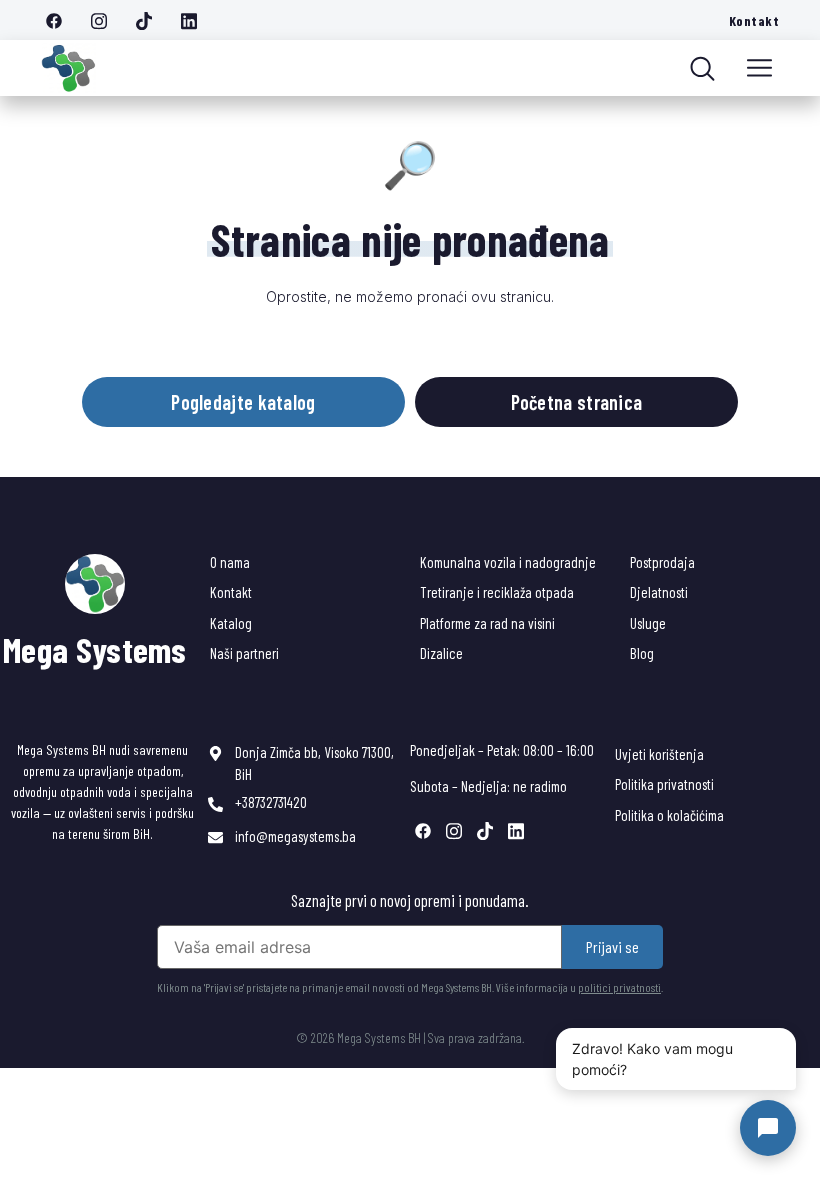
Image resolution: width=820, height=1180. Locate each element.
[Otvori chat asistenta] (768, 1128)
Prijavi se (612, 946)
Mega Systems (95, 649)
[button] (759, 68)
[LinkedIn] (196, 20)
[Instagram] (106, 20)
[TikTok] (151, 20)
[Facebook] (61, 20)
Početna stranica (577, 402)
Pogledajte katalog (243, 402)
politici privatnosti (619, 987)
